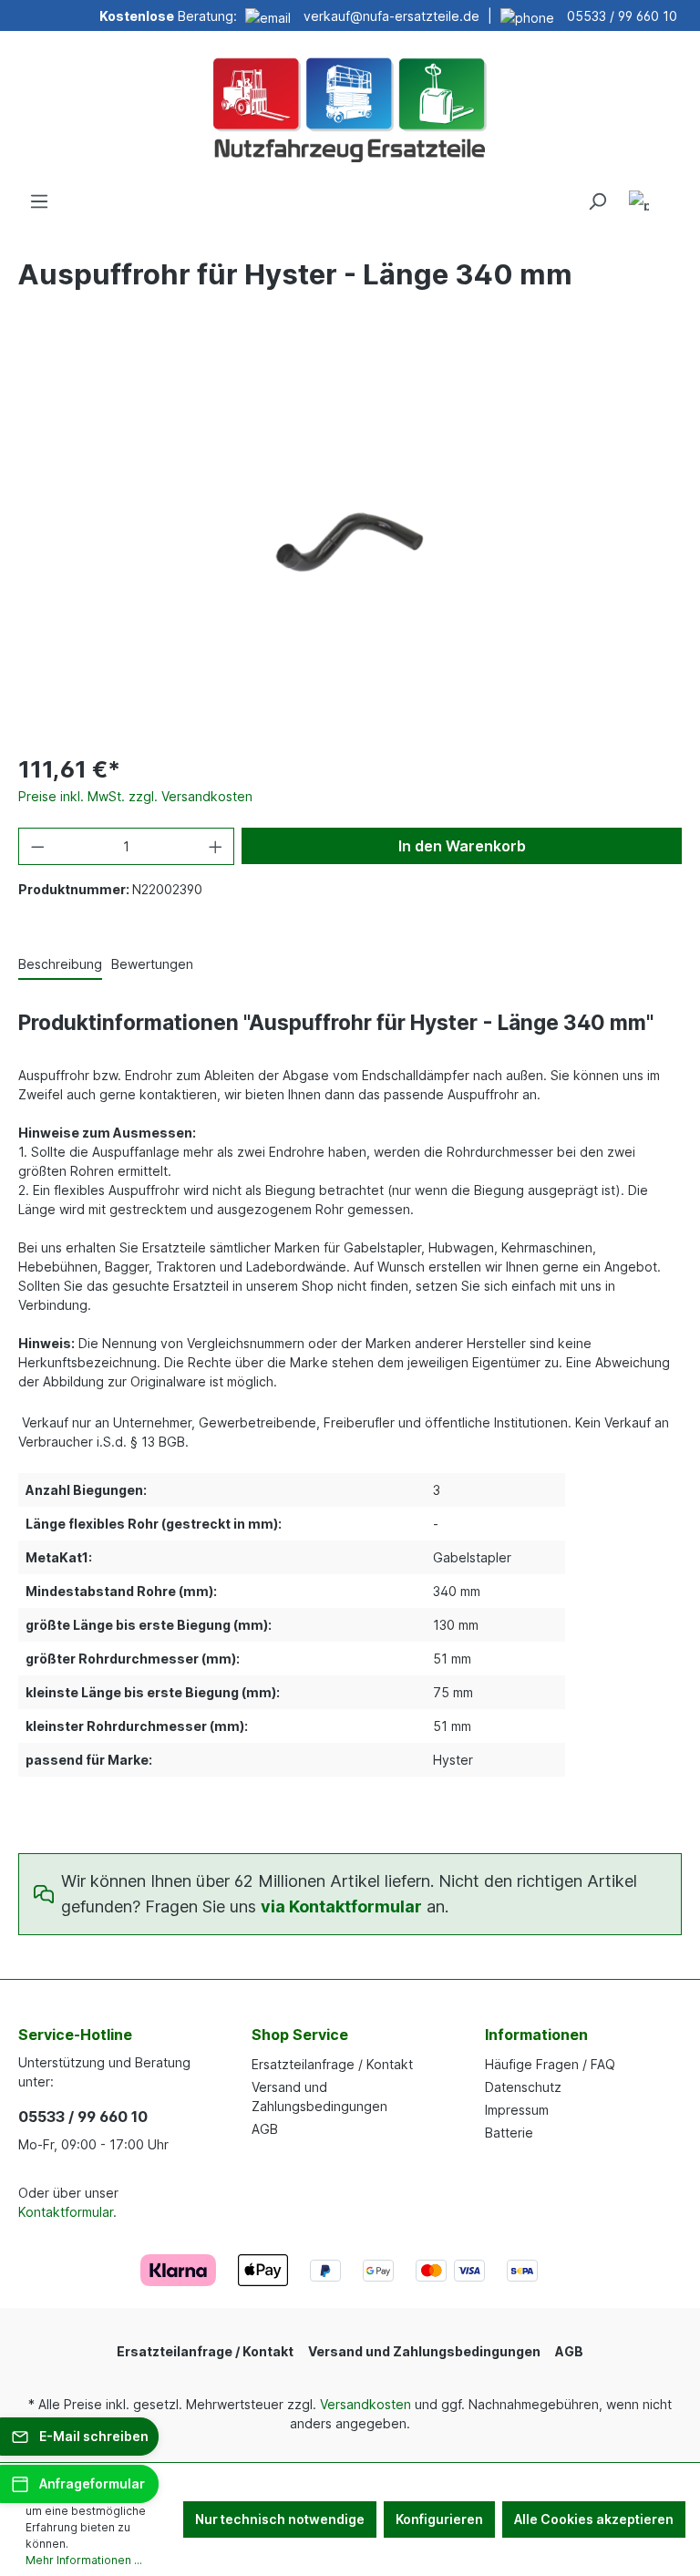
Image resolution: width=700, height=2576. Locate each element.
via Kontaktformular (341, 1906)
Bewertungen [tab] (152, 964)
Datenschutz (523, 2087)
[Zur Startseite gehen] (350, 108)
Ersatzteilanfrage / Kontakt (332, 2064)
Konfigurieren (439, 2519)
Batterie (509, 2133)
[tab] (60, 965)
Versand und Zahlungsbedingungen (424, 2351)
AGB (265, 2129)
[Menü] (39, 201)
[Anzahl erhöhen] (216, 846)
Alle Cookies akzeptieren (594, 2519)
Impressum (517, 2110)
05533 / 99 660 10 (622, 16)
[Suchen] (597, 201)
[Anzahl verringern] (37, 846)
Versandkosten (365, 2404)
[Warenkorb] (671, 195)
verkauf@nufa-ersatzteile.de (391, 16)
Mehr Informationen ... (84, 2560)
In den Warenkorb (462, 846)
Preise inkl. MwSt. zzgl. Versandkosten (135, 796)
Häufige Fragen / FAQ (550, 2064)
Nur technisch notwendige (280, 2519)
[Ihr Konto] (639, 204)
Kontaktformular (66, 2212)
